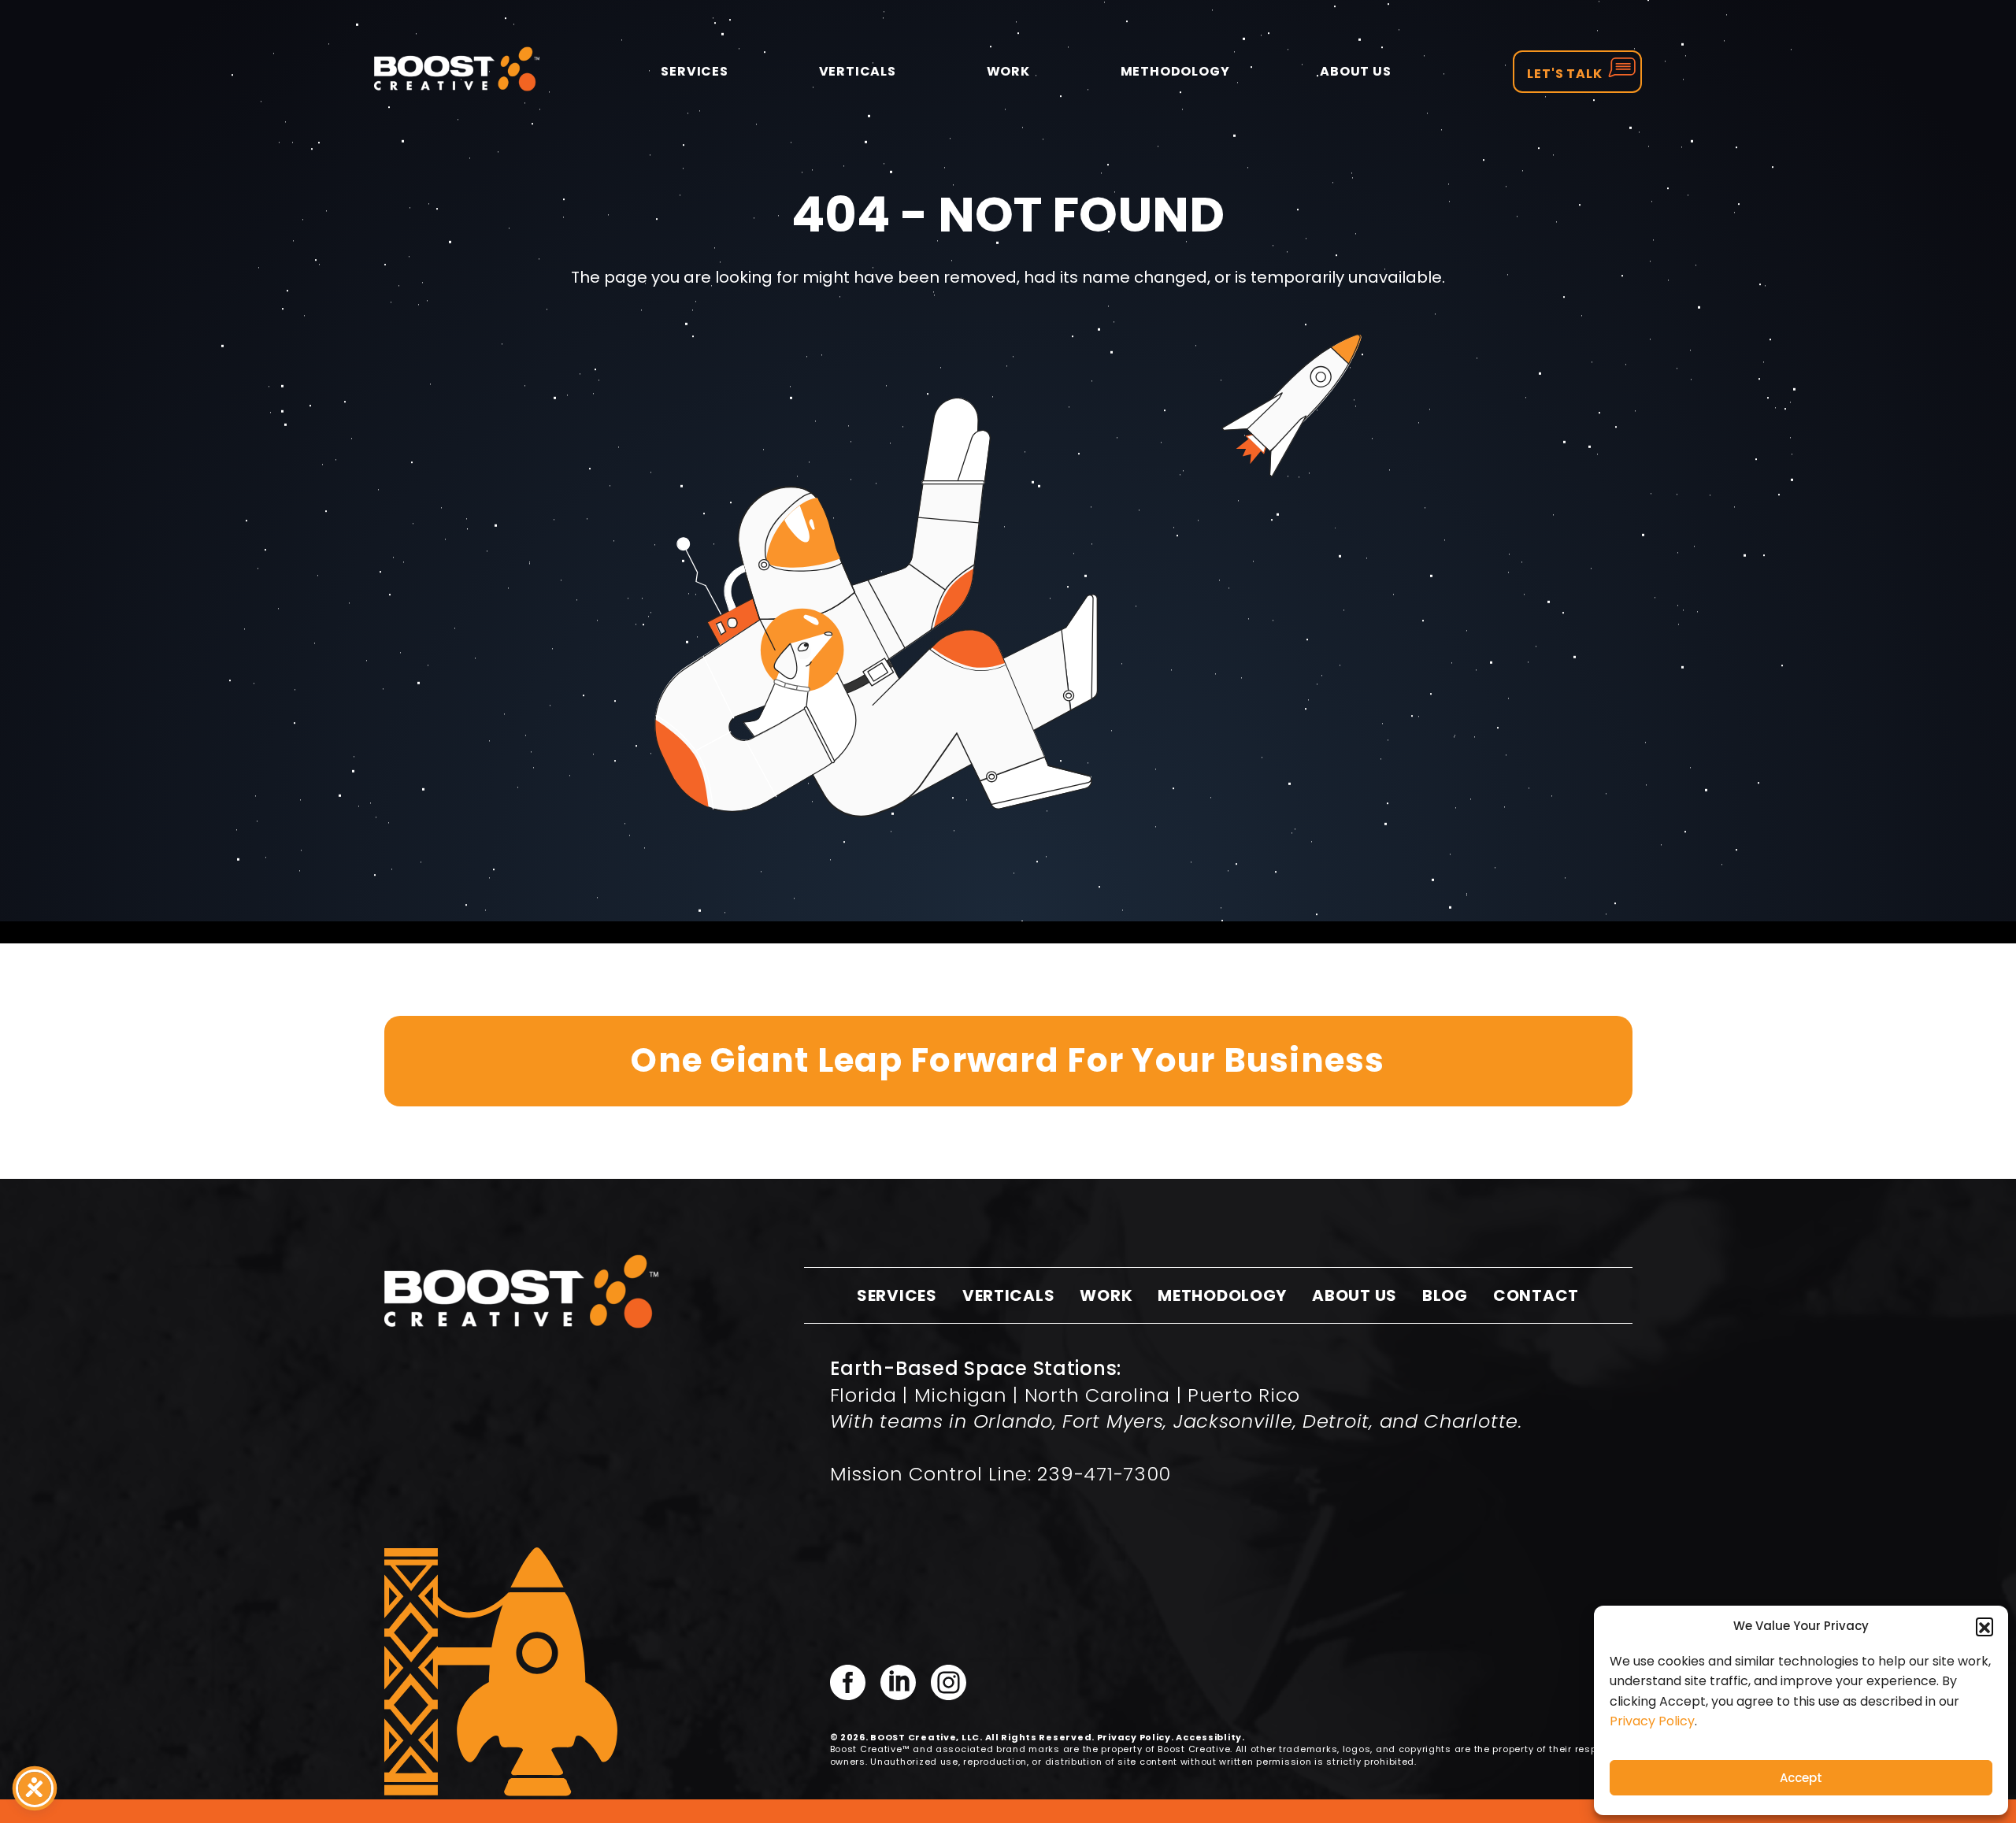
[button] (1984, 1626)
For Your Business (1008, 1060)
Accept (1801, 1778)
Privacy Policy (1652, 1721)
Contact (1536, 1295)
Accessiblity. (1210, 1737)
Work (1008, 71)
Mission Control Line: (1001, 1474)
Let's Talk (1565, 74)
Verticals (858, 71)
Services (694, 71)
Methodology (1175, 71)
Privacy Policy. (1136, 1737)
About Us (1355, 71)
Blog (1445, 1295)
